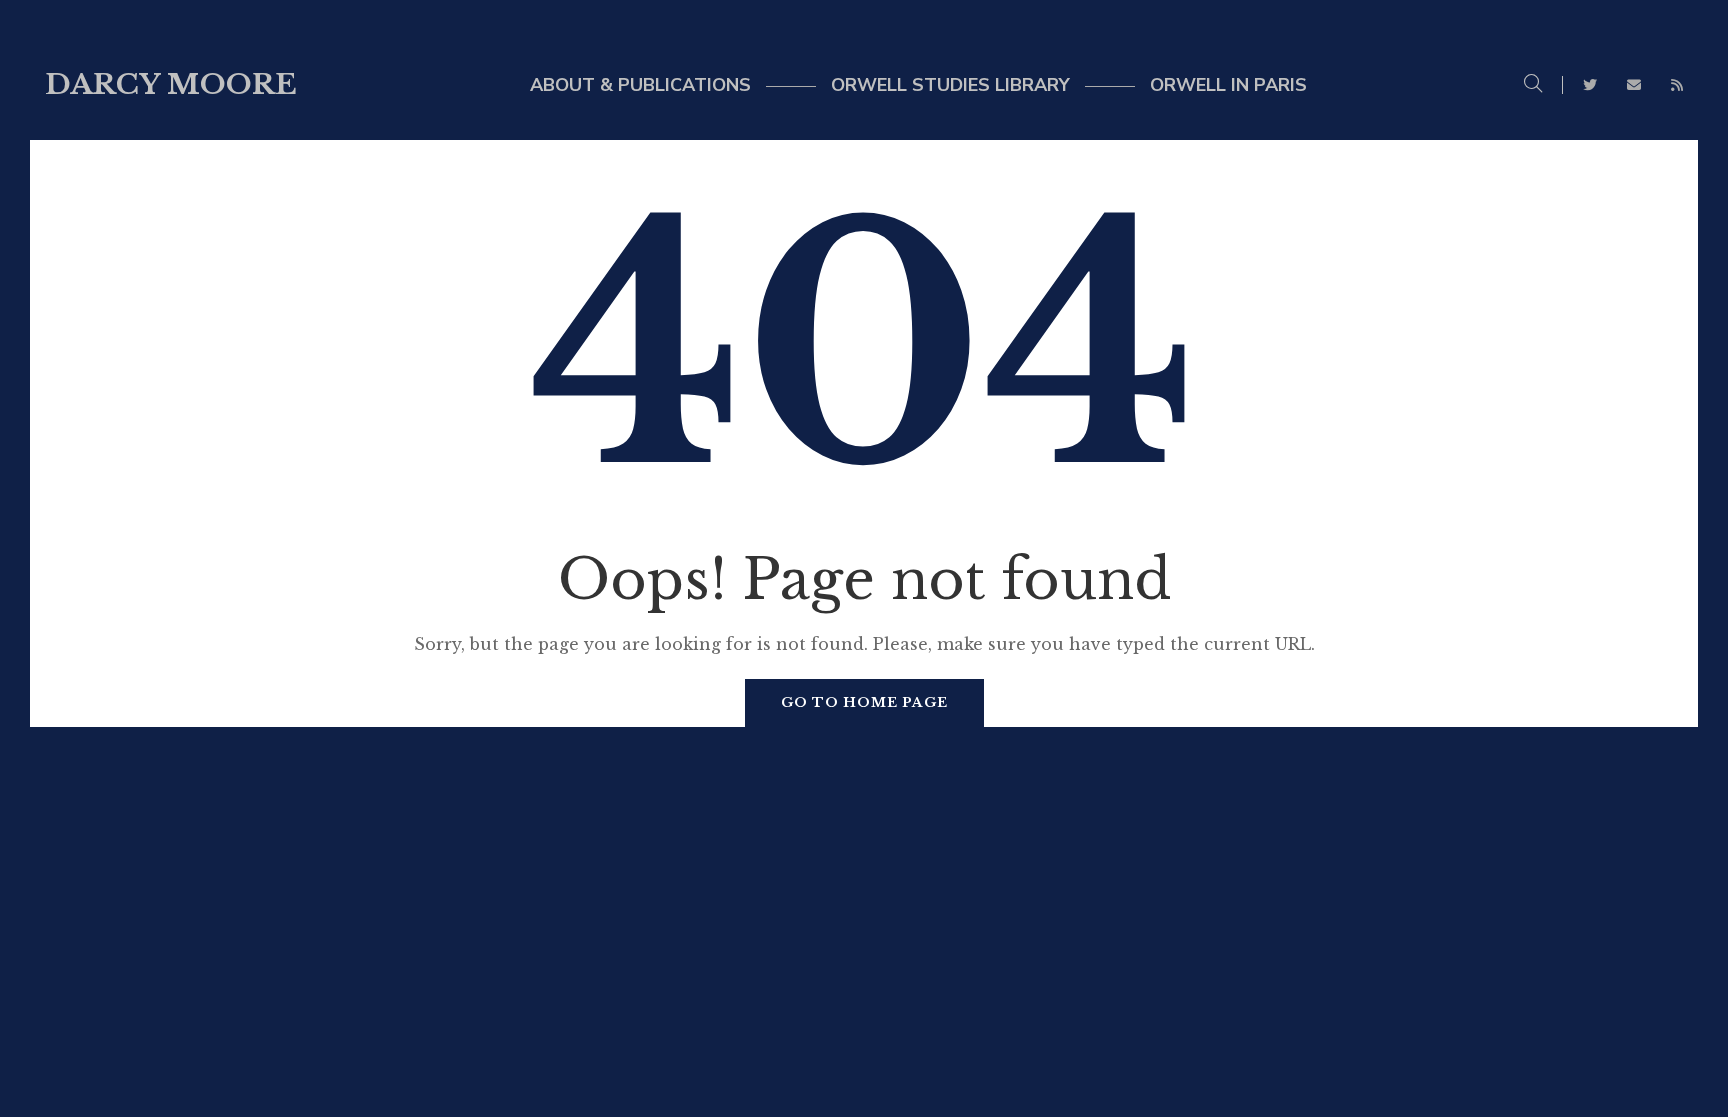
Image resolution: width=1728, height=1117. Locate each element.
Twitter (1590, 85)
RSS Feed (1677, 85)
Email (1634, 85)
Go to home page (864, 702)
